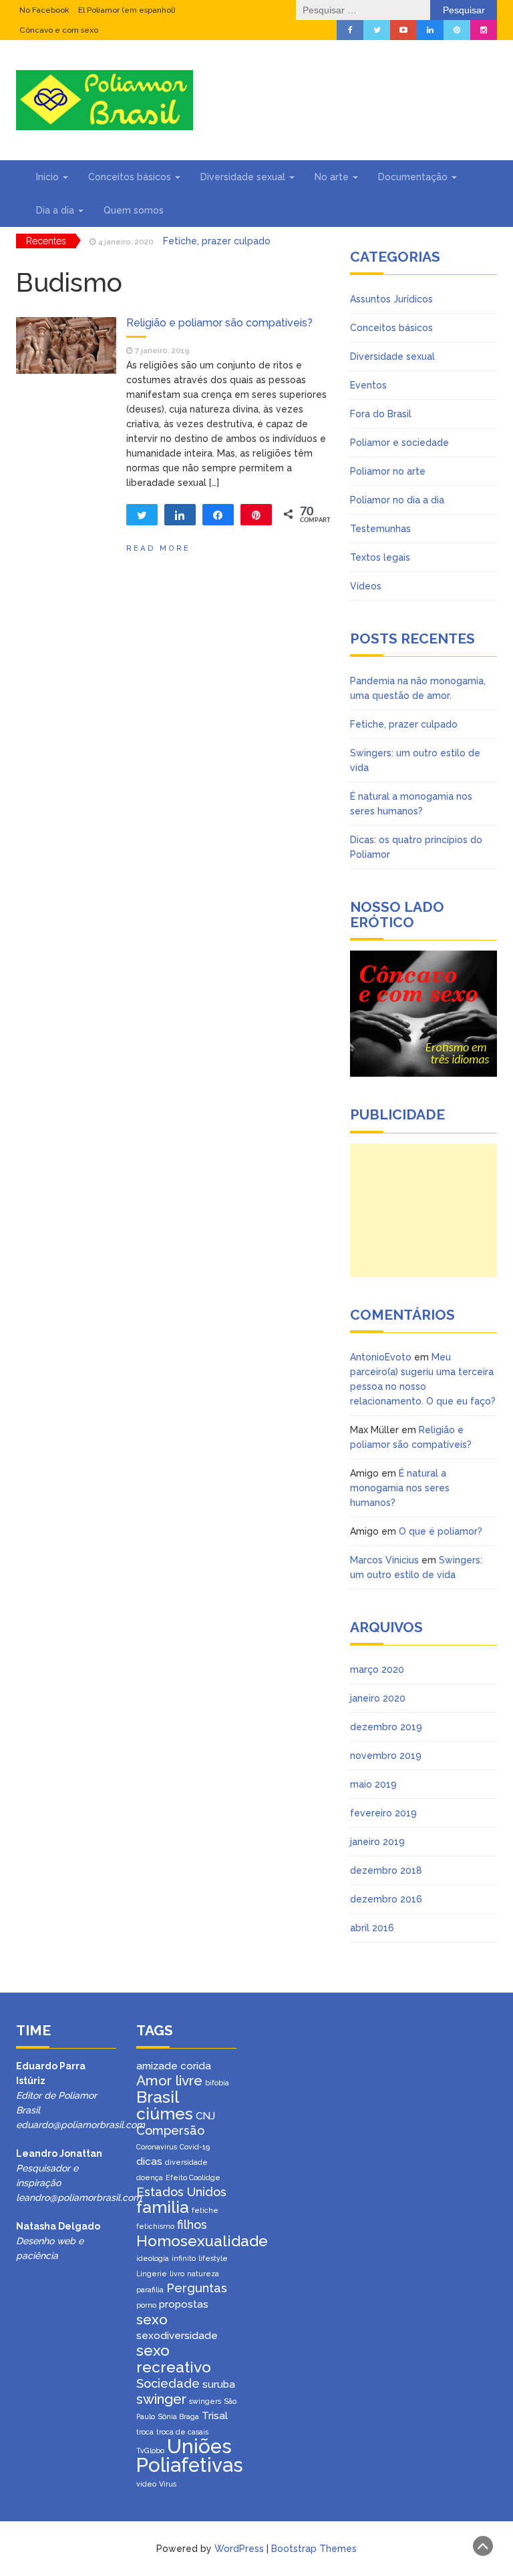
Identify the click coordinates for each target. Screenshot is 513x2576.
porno (146, 2305)
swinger (161, 2399)
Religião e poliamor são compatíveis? (219, 323)
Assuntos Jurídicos (391, 299)
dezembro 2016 (386, 1899)
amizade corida (174, 2066)
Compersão (170, 2130)
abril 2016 (372, 1928)
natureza (203, 2274)
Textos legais (380, 557)
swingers (205, 2401)
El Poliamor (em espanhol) (127, 10)
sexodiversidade (177, 2336)
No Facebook (44, 10)
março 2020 (377, 1669)
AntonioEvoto (381, 1357)
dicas (149, 2161)
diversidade (186, 2162)
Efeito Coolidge (193, 2177)
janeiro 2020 (378, 1698)
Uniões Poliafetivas (190, 2456)
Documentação (414, 177)
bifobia (217, 2083)
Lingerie (152, 2274)
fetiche (205, 2210)
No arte (333, 177)
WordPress (239, 2549)
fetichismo (155, 2226)
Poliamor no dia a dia (397, 500)
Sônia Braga (178, 2416)
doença (150, 2177)
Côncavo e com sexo (59, 30)
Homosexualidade (202, 2241)
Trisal (215, 2416)
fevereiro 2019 (383, 1813)
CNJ (205, 2116)
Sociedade (168, 2383)
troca (145, 2432)
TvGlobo (150, 2451)
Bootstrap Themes (314, 2549)
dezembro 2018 (386, 1870)
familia (163, 2207)
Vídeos (366, 586)
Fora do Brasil (381, 414)
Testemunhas (380, 529)
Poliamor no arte (388, 471)
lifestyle (213, 2258)
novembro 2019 (386, 1756)
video (146, 2484)
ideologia (153, 2258)
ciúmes (165, 2114)
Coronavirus (157, 2147)
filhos (192, 2225)
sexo (152, 2319)
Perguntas (197, 2288)
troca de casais (182, 2432)
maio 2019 (373, 1784)
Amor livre (169, 2080)
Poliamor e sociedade (399, 443)
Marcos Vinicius (384, 1560)
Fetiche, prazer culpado (217, 241)
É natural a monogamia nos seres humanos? (400, 1488)
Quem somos (134, 210)
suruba (219, 2384)
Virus (168, 2484)
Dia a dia (56, 210)
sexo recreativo (174, 2359)
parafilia (150, 2290)
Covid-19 (195, 2147)
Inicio (49, 177)
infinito (184, 2258)
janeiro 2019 (377, 1842)
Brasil (158, 2097)
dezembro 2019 (386, 1727)
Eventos (368, 385)
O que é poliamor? (441, 1531)
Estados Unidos (181, 2192)
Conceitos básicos (131, 177)
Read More (158, 548)
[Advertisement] (423, 1210)
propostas (184, 2304)
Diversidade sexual (244, 177)
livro (177, 2274)
